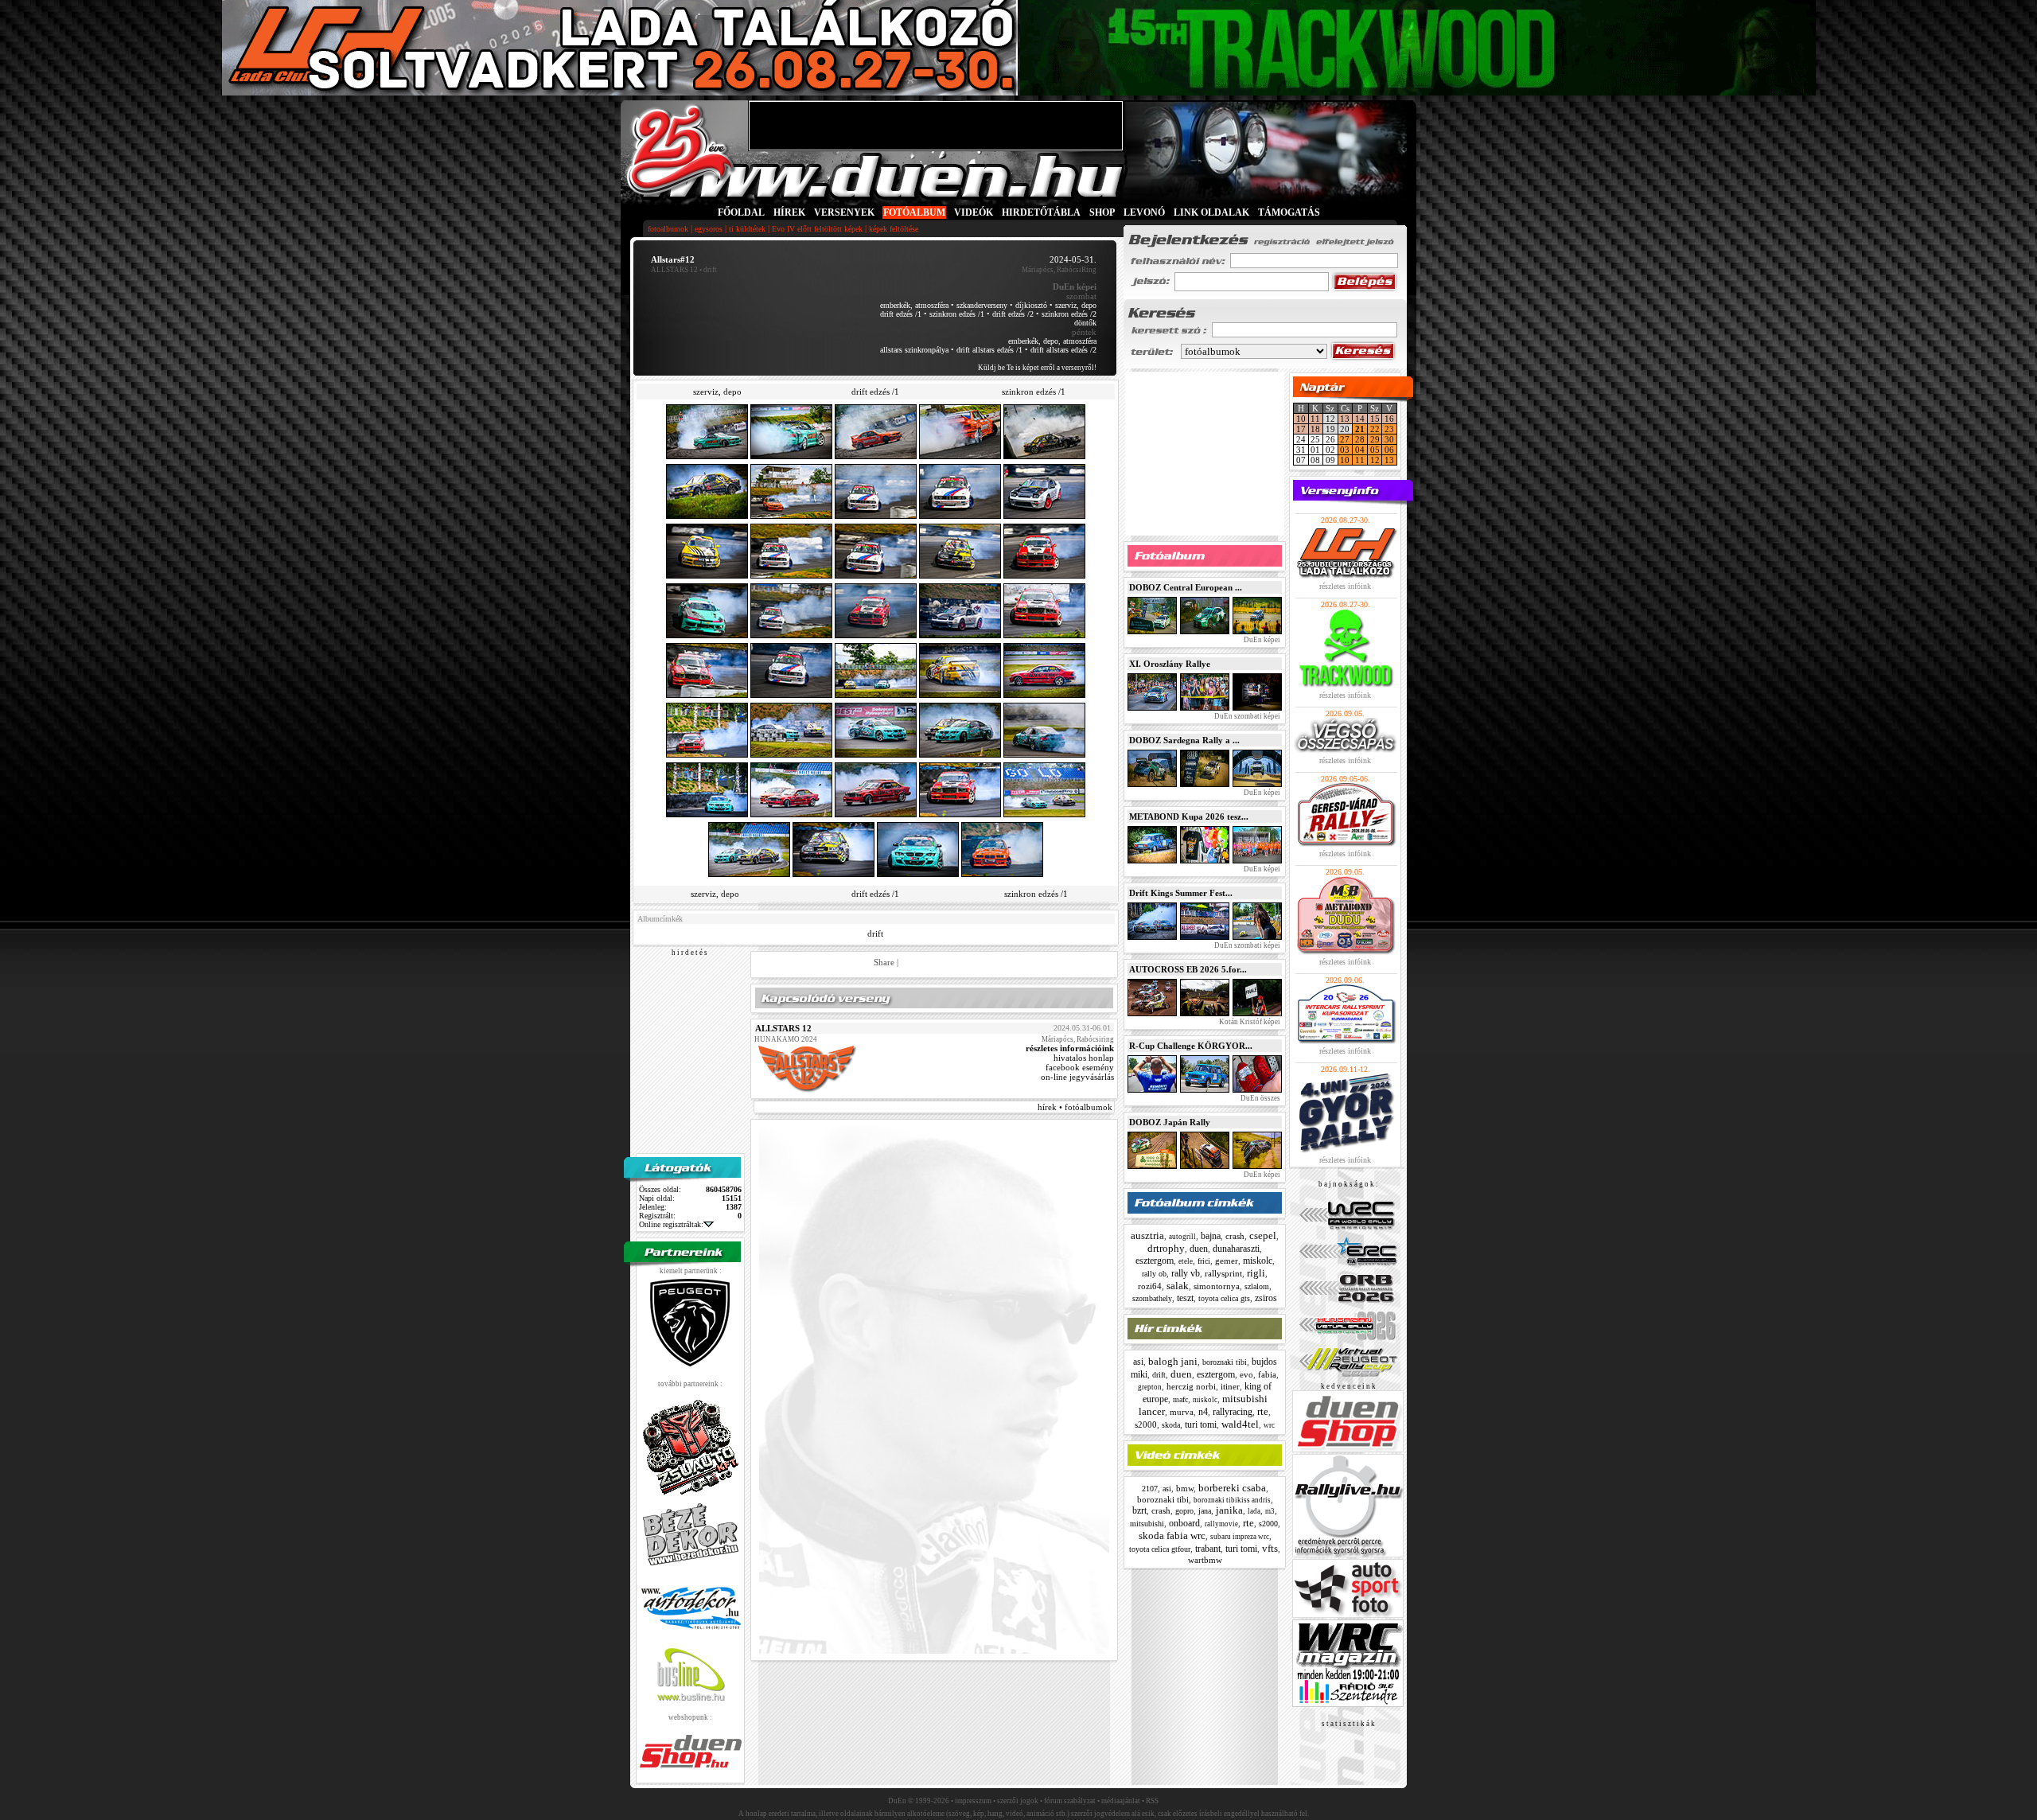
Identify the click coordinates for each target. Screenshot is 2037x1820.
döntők (1085, 323)
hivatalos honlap (1084, 1058)
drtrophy (1166, 1248)
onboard (1184, 1523)
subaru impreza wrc (1240, 1537)
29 (1375, 439)
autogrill (1182, 1237)
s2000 (1146, 1424)
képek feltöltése (894, 229)
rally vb (1186, 1273)
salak (1178, 1286)
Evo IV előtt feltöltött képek (817, 229)
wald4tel (1240, 1424)
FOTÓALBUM (914, 212)
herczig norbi (1191, 1386)
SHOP (1102, 212)
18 (1315, 429)
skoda (1171, 1425)
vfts (1270, 1548)
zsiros (1266, 1298)
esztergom (1155, 1261)
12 (1375, 460)
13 (1345, 419)
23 (1389, 429)
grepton (1150, 1387)
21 (1360, 429)
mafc (1180, 1399)
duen (1199, 1249)
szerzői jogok (1018, 1801)
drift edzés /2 (1013, 314)
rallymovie (1221, 1524)
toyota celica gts (1224, 1298)
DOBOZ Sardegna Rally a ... (1184, 740)
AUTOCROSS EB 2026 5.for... (1188, 969)
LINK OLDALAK (1211, 212)
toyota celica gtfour (1160, 1549)
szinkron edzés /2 (1069, 314)
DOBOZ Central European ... (1186, 587)
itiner (1230, 1386)
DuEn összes (1260, 1098)
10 (1301, 419)
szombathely (1152, 1298)
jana (1205, 1511)
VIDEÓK (974, 212)
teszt (1185, 1298)
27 (1345, 439)
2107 (1150, 1489)
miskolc (1258, 1261)
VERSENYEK (844, 212)
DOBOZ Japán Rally (1170, 1122)
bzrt (1139, 1510)
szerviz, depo (1076, 305)
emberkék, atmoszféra (914, 305)
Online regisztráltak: (671, 1224)
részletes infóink (1345, 586)
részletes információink (1070, 1048)
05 (1375, 450)
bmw (1185, 1488)
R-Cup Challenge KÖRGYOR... (1191, 1046)
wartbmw (1205, 1560)
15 (1375, 419)
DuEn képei (1261, 640)
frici (1204, 1261)
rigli (1256, 1273)
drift (875, 933)
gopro (1184, 1511)
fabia (1267, 1374)
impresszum (973, 1801)
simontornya (1217, 1286)
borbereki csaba (1232, 1488)
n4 (1203, 1412)
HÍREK (789, 212)
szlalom (1257, 1286)
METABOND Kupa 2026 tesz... (1189, 816)
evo (1246, 1374)
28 (1360, 439)
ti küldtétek (747, 229)
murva (1182, 1412)
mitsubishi (1147, 1524)
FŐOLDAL (741, 212)
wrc (1269, 1425)
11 (1315, 419)
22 (1375, 429)
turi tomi (1201, 1424)
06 (1389, 450)
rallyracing (1233, 1412)
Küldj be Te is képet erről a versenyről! (1037, 368)
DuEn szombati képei (1246, 716)
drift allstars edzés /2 (1063, 350)
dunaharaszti (1236, 1249)
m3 (1270, 1511)
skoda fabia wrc (1172, 1536)
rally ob (1154, 1274)
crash (1235, 1236)
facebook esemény (1080, 1067)
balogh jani (1173, 1361)
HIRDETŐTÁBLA (1041, 212)
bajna (1211, 1236)
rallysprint (1223, 1273)
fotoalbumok (668, 229)
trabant (1208, 1549)
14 (1360, 419)
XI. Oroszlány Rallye (1170, 664)
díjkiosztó (1031, 305)
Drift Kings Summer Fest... (1181, 893)
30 (1389, 439)
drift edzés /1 (901, 314)
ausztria (1147, 1235)
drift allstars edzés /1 (989, 350)
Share (884, 962)
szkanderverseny (982, 305)
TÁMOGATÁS (1289, 212)
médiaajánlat (1121, 1801)
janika (1229, 1510)
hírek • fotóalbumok (1075, 1107)
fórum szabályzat (1070, 1801)
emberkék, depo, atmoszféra (1052, 341)
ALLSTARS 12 (674, 270)
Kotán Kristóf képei (1249, 1022)
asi (1138, 1362)
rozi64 (1150, 1286)
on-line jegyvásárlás (1077, 1077)
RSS (1152, 1801)
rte (1263, 1411)
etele (1186, 1261)
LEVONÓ (1145, 212)
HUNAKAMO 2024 (786, 1039)
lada (1254, 1511)
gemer (1227, 1261)
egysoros (709, 229)
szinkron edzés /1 (957, 314)
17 (1301, 429)
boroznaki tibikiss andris (1232, 1500)
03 (1345, 450)
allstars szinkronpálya (914, 350)
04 (1360, 450)
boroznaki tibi (1225, 1362)
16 (1389, 419)
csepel (1263, 1235)
